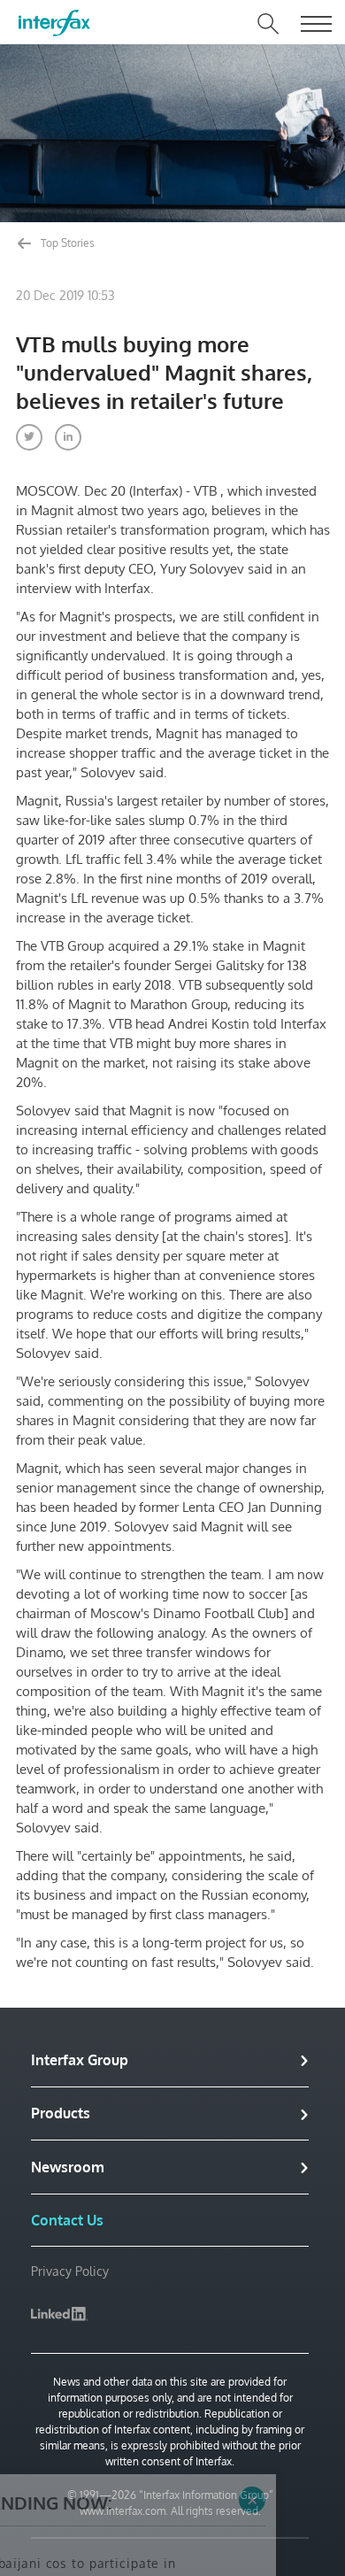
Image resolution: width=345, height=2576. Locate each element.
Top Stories (66, 243)
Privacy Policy (70, 2271)
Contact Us (67, 2220)
